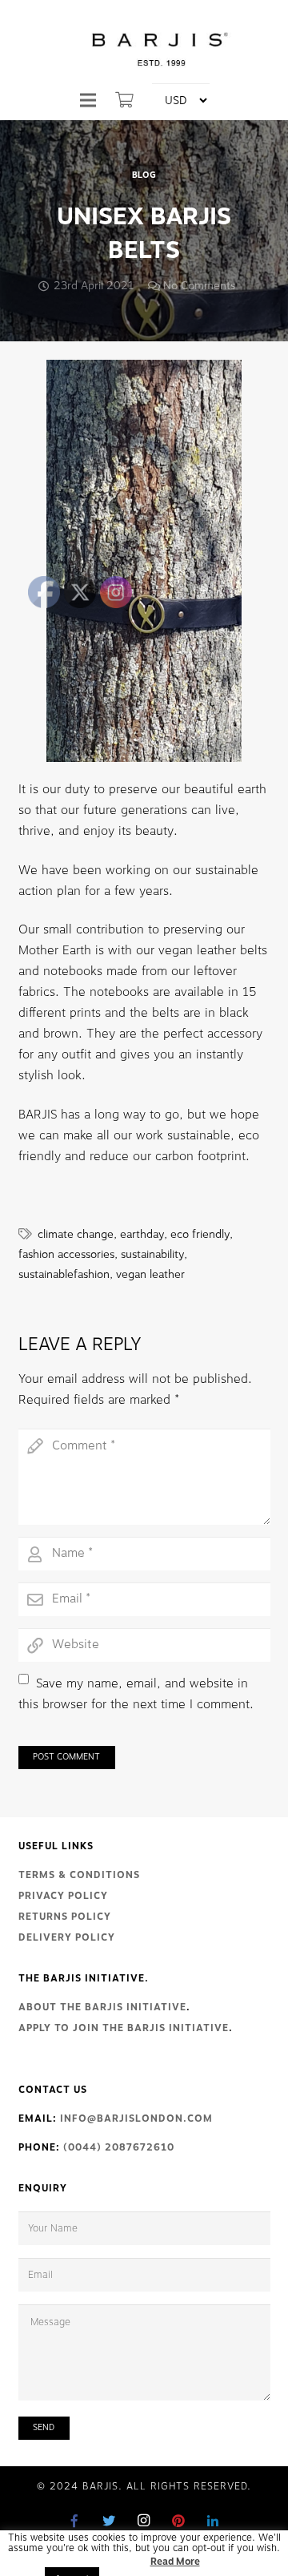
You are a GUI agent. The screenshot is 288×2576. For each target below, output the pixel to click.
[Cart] (124, 100)
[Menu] (88, 100)
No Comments (199, 286)
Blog (144, 175)
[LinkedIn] (213, 2521)
